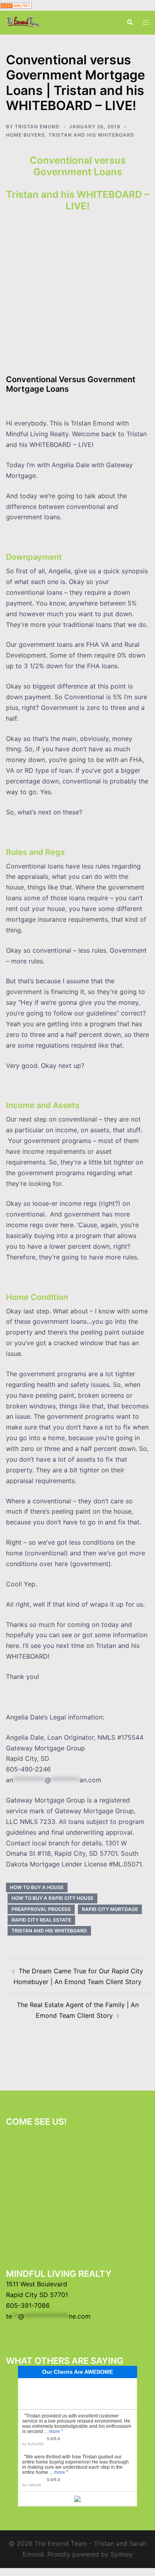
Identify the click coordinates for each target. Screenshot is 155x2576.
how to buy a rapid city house (52, 1898)
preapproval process (41, 1909)
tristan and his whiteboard (49, 1931)
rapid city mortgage (110, 1909)
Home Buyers (25, 135)
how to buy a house (37, 1887)
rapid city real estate (41, 1920)
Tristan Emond (37, 127)
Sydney (122, 2554)
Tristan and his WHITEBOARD (91, 135)
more (54, 2431)
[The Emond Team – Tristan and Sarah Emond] (23, 22)
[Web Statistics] (16, 5)
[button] (130, 23)
